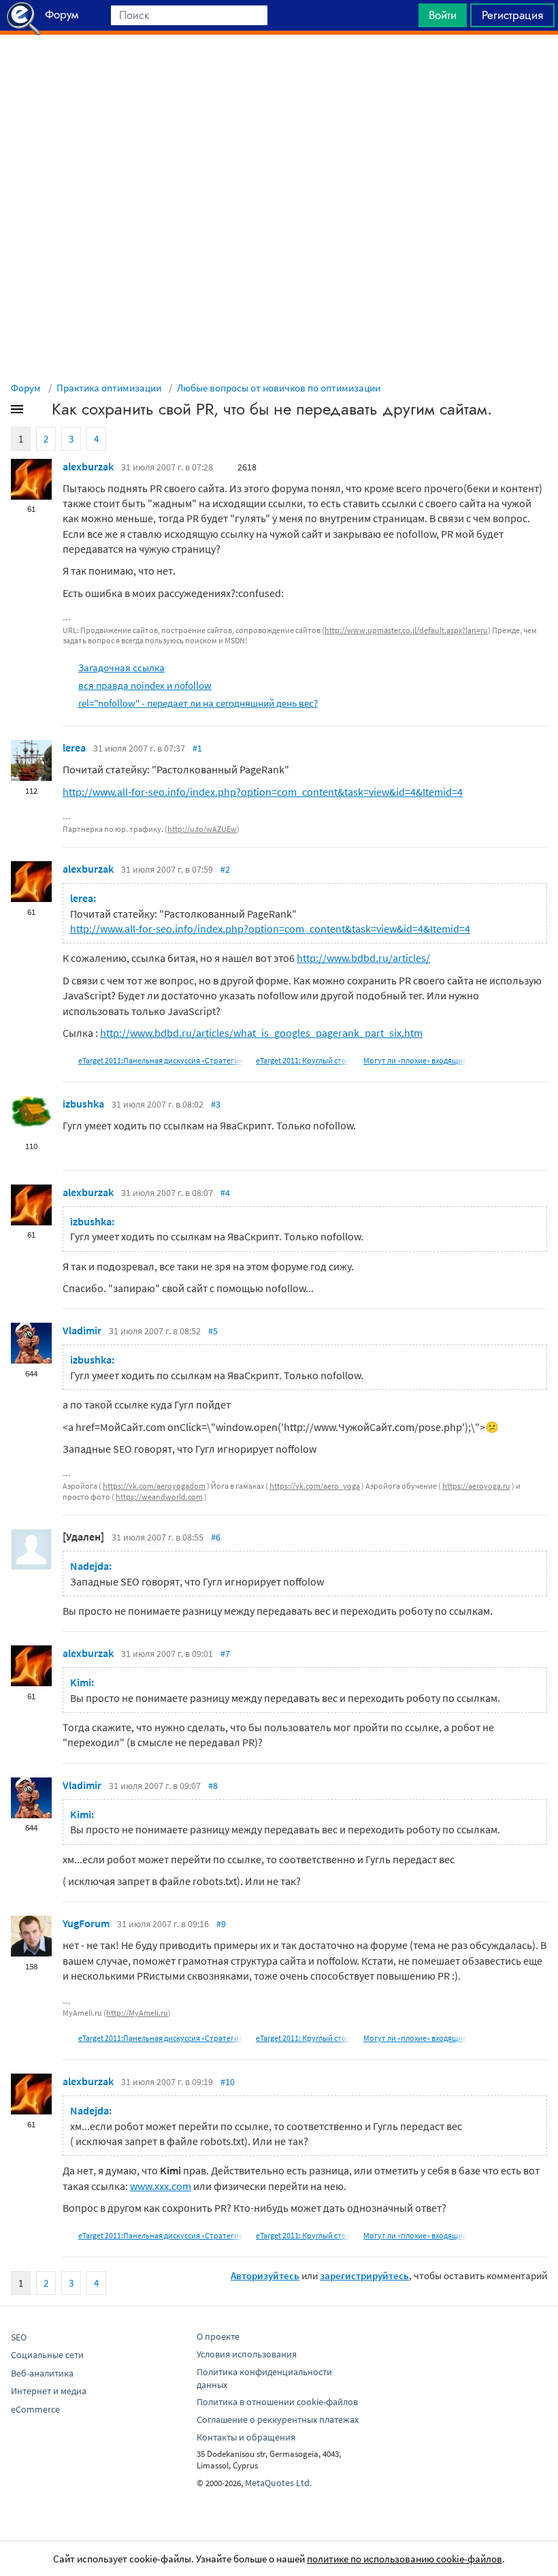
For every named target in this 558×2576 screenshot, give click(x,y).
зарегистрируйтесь (364, 2275)
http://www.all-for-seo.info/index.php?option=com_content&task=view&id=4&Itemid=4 (263, 792)
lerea (74, 747)
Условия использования (247, 2354)
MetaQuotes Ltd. (278, 2483)
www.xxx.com (161, 2186)
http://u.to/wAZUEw (202, 829)
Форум (26, 388)
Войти (443, 15)
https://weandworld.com (159, 1497)
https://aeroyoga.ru (476, 1486)
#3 (216, 1104)
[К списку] (39, 412)
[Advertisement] (279, 69)
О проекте (218, 2336)
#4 (225, 1193)
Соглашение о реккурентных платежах (278, 2419)
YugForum (86, 1923)
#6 (216, 1537)
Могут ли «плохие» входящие (415, 1060)
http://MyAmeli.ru (137, 2013)
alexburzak (88, 466)
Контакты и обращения (246, 2437)
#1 (197, 748)
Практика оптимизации (109, 388)
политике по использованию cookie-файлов (405, 2559)
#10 (228, 2082)
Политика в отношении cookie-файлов (277, 2402)
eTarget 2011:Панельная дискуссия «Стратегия (161, 1060)
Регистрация (512, 15)
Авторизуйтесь (265, 2275)
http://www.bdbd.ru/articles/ (363, 958)
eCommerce (35, 2409)
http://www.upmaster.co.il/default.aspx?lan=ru (406, 630)
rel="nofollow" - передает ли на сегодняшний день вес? (198, 703)
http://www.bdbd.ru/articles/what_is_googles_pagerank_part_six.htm (261, 1033)
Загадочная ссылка (121, 667)
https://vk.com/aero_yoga (315, 1486)
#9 (221, 1924)
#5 (213, 1331)
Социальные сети (47, 2355)
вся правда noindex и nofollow (145, 685)
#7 (225, 1654)
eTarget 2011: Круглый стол (303, 1060)
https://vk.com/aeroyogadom (154, 1486)
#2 (225, 869)
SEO (19, 2337)
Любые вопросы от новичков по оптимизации (279, 388)
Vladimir (82, 1330)
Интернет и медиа (49, 2391)
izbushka (83, 1104)
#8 (213, 1786)
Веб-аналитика (42, 2373)
